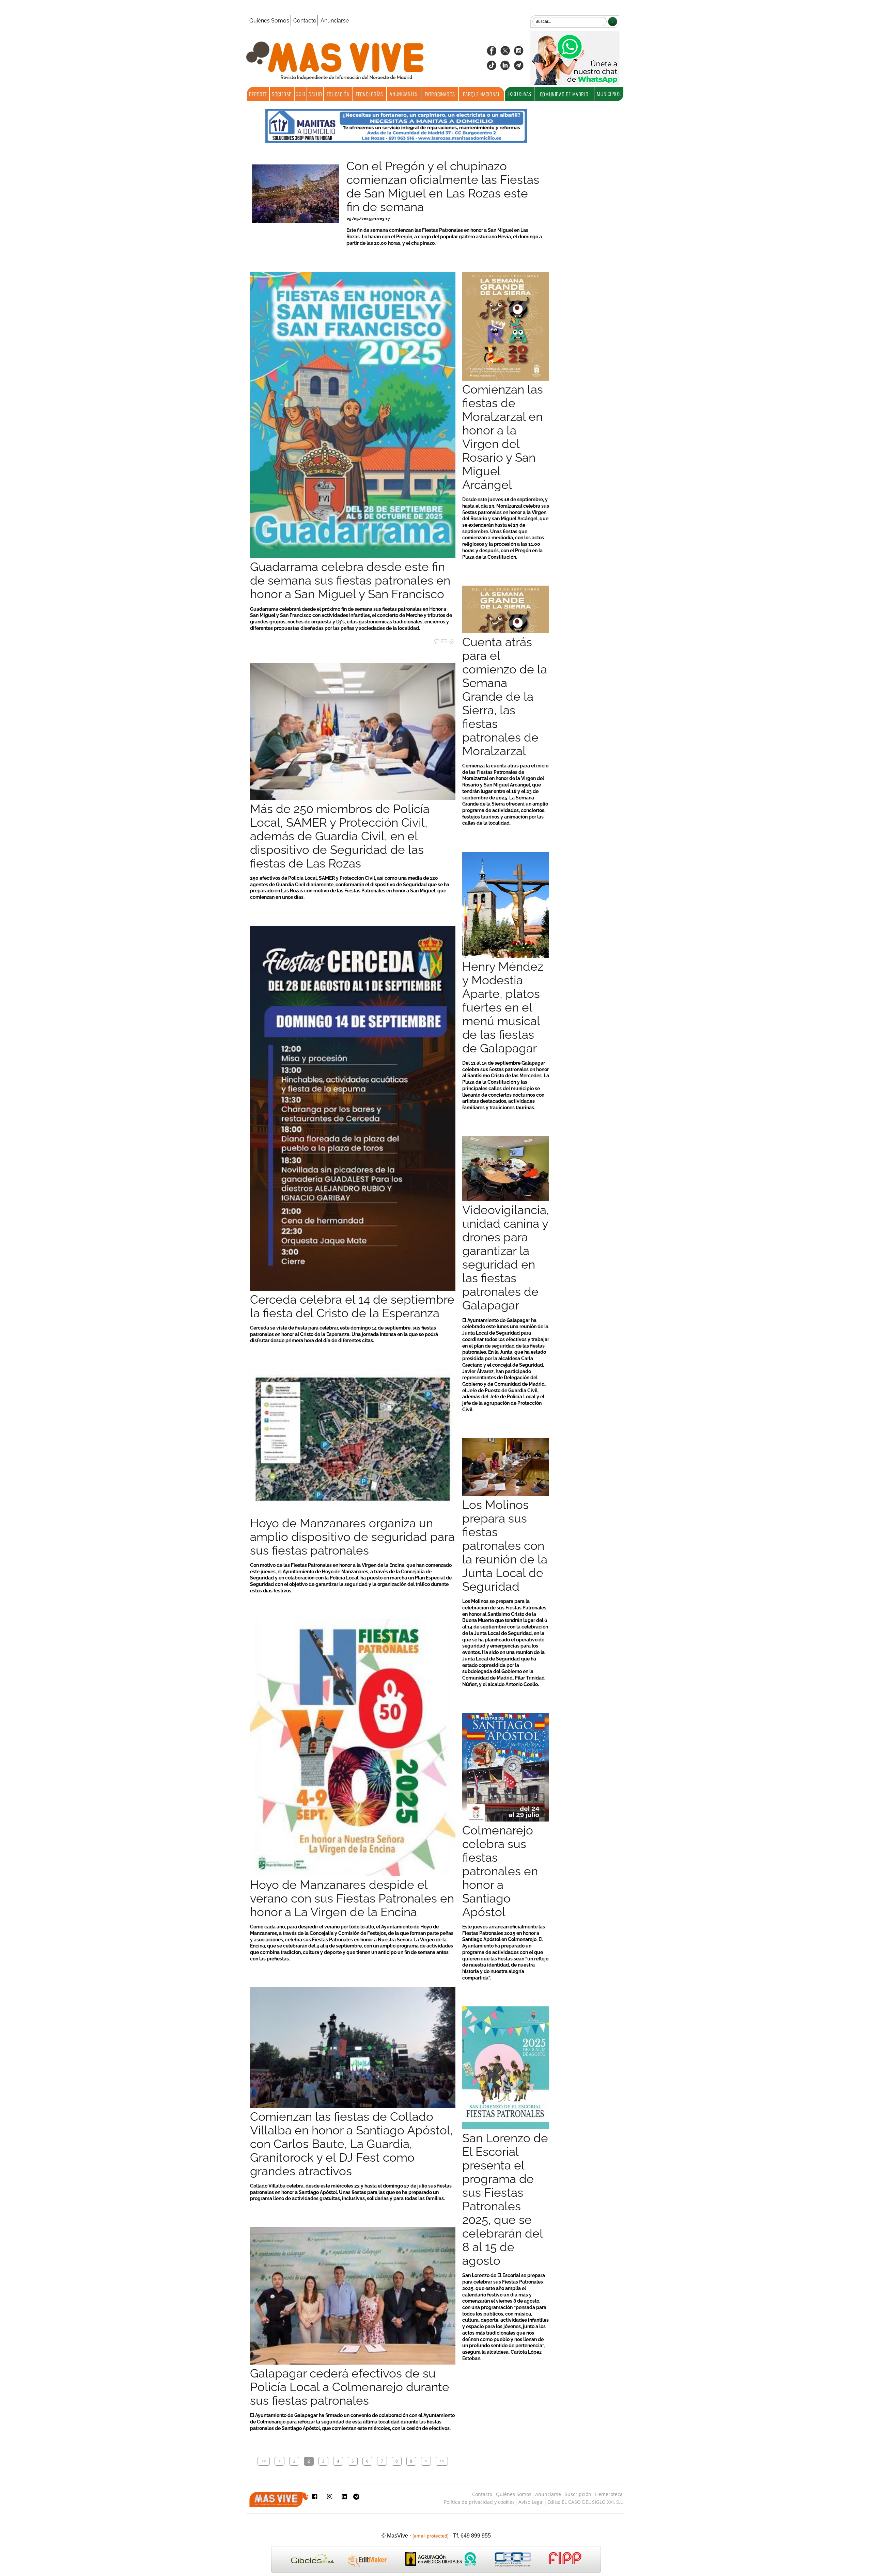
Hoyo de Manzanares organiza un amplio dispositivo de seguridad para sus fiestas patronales (352, 1537)
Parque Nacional (481, 94)
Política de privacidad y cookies (479, 2502)
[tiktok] (492, 68)
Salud (315, 94)
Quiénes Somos (269, 21)
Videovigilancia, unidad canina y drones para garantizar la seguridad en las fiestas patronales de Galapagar (506, 1258)
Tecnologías (369, 94)
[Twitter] (505, 53)
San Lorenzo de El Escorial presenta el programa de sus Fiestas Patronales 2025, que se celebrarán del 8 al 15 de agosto (505, 2199)
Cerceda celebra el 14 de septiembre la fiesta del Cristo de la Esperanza (352, 1306)
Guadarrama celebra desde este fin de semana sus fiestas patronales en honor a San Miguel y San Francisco (350, 581)
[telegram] (519, 68)
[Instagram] (519, 53)
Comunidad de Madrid (564, 94)
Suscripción (578, 2494)
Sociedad (282, 94)
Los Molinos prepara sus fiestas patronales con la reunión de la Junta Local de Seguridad (505, 1546)
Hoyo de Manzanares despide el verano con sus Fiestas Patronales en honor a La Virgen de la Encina (352, 1898)
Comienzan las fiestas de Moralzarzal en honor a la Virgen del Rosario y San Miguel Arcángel (503, 437)
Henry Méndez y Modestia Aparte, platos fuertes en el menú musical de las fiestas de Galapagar (503, 1007)
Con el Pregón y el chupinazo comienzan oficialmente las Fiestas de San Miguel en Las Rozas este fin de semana (443, 187)
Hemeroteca (609, 2494)
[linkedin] (505, 68)
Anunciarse (335, 21)
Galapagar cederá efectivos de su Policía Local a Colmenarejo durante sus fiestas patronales (350, 2387)
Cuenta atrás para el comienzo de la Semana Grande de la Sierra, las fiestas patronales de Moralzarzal (505, 697)
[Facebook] (492, 53)
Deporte (258, 94)
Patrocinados (440, 94)
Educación (338, 94)
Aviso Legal (531, 2502)
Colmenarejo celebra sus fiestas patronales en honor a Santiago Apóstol (500, 1871)
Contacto (305, 21)
